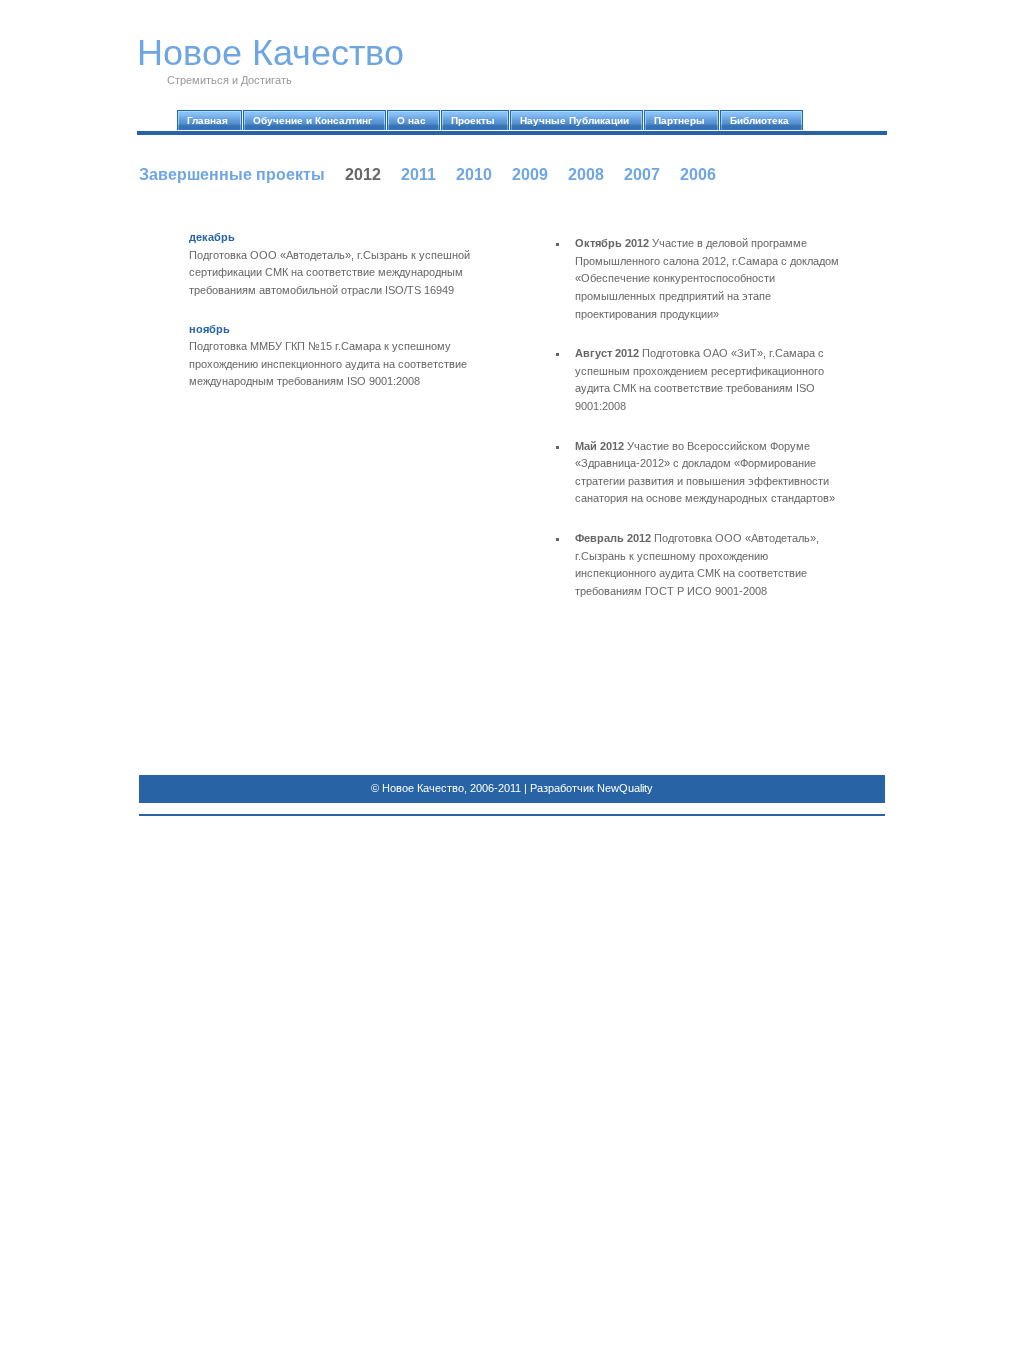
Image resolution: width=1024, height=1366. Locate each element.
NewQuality (625, 788)
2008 (586, 174)
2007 (642, 174)
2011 (418, 174)
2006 (698, 174)
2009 (530, 174)
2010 (474, 174)
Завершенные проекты (232, 174)
